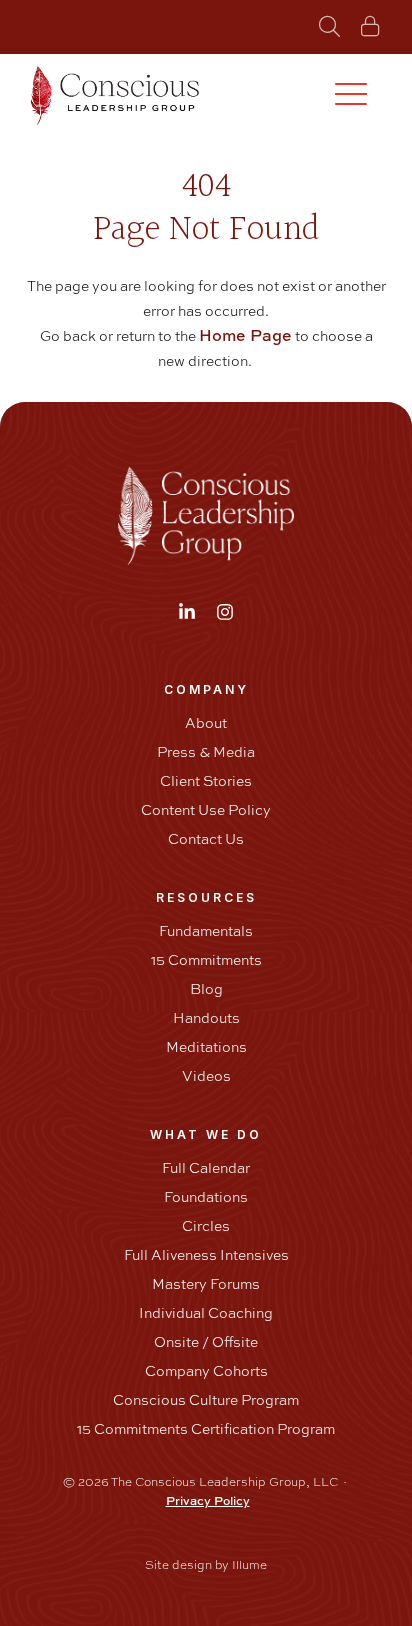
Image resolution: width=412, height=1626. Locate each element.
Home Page (245, 335)
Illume (249, 1565)
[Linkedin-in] (187, 612)
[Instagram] (225, 612)
